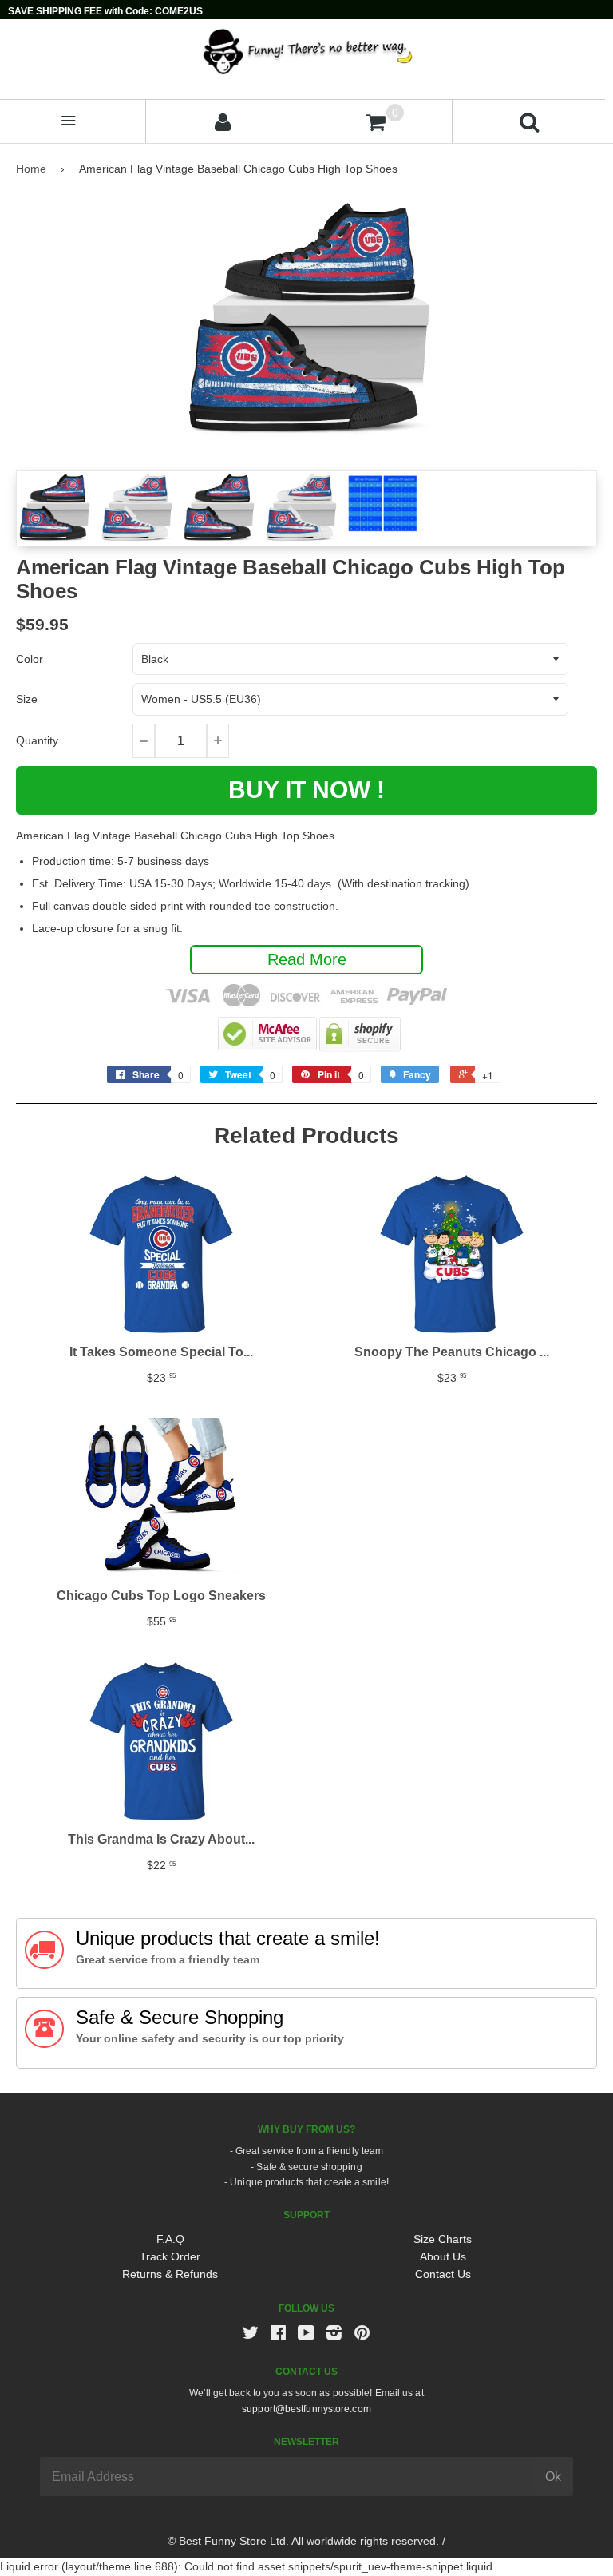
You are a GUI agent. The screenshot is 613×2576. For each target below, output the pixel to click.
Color (30, 659)
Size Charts (443, 2239)
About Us (443, 2256)
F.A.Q (170, 2239)
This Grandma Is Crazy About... (161, 1839)
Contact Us (443, 2274)
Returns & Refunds (170, 2274)
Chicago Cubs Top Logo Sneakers (161, 1596)
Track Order (170, 2256)
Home (31, 169)
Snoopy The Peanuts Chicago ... (452, 1352)
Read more (307, 959)
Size (27, 699)
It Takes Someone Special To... (161, 1352)
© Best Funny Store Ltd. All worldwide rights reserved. (303, 2541)
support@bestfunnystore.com (306, 2409)
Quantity (37, 740)
